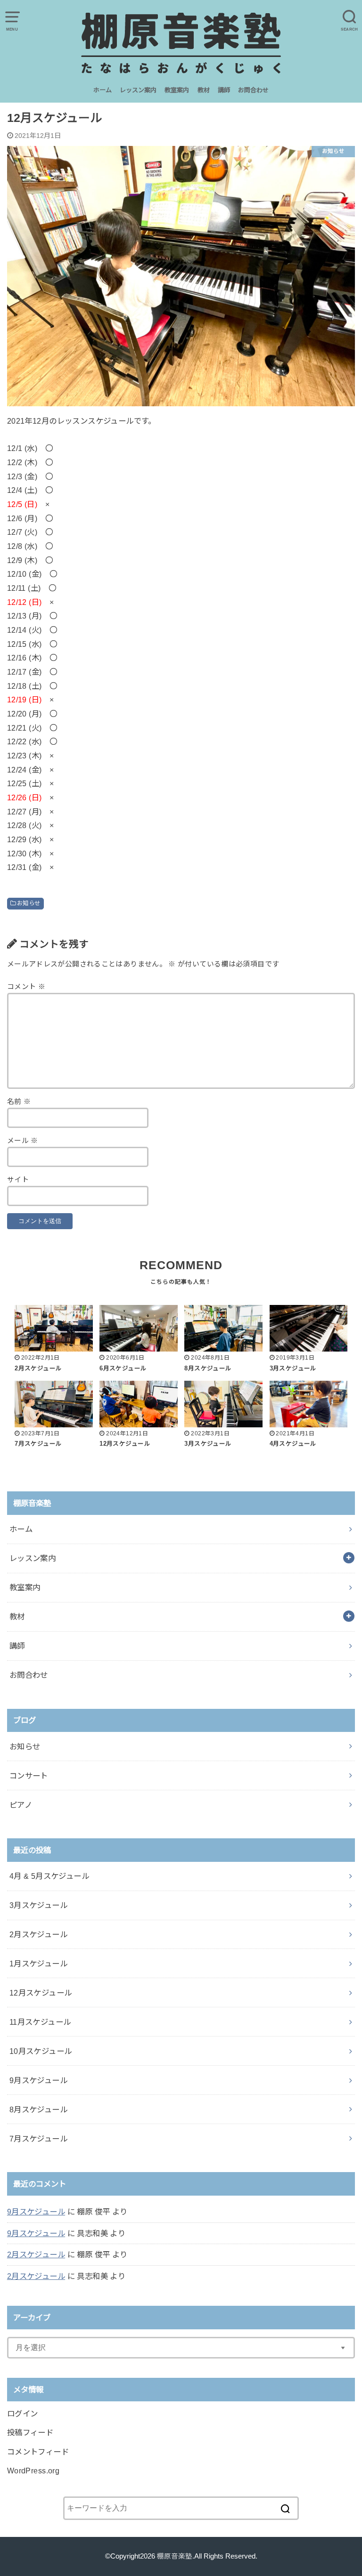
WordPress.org (33, 2471)
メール (23, 1141)
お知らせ (29, 903)
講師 (224, 90)
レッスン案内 (138, 90)
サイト (18, 1180)
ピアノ (21, 1805)
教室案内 (177, 90)
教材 (204, 90)
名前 (19, 1102)
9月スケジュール (36, 2212)
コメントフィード (38, 2452)
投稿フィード (30, 2432)
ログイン (23, 2414)
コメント (26, 987)
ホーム (103, 90)
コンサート (29, 1776)
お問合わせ (253, 90)
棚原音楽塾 (175, 2556)
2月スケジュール (36, 2254)
